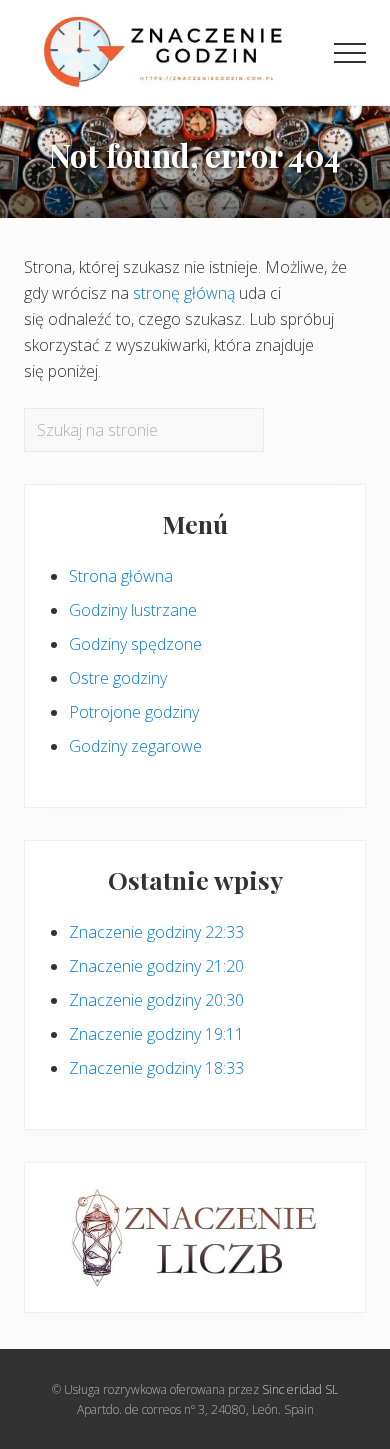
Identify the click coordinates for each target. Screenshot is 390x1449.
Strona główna (121, 576)
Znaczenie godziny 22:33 (156, 932)
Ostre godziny (118, 678)
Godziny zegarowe (135, 746)
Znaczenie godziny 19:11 (156, 1034)
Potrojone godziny (134, 712)
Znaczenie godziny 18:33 (156, 1068)
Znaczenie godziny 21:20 (156, 966)
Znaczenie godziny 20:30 (156, 1000)
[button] (350, 53)
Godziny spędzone (135, 644)
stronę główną (184, 293)
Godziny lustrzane (133, 610)
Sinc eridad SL (300, 1389)
